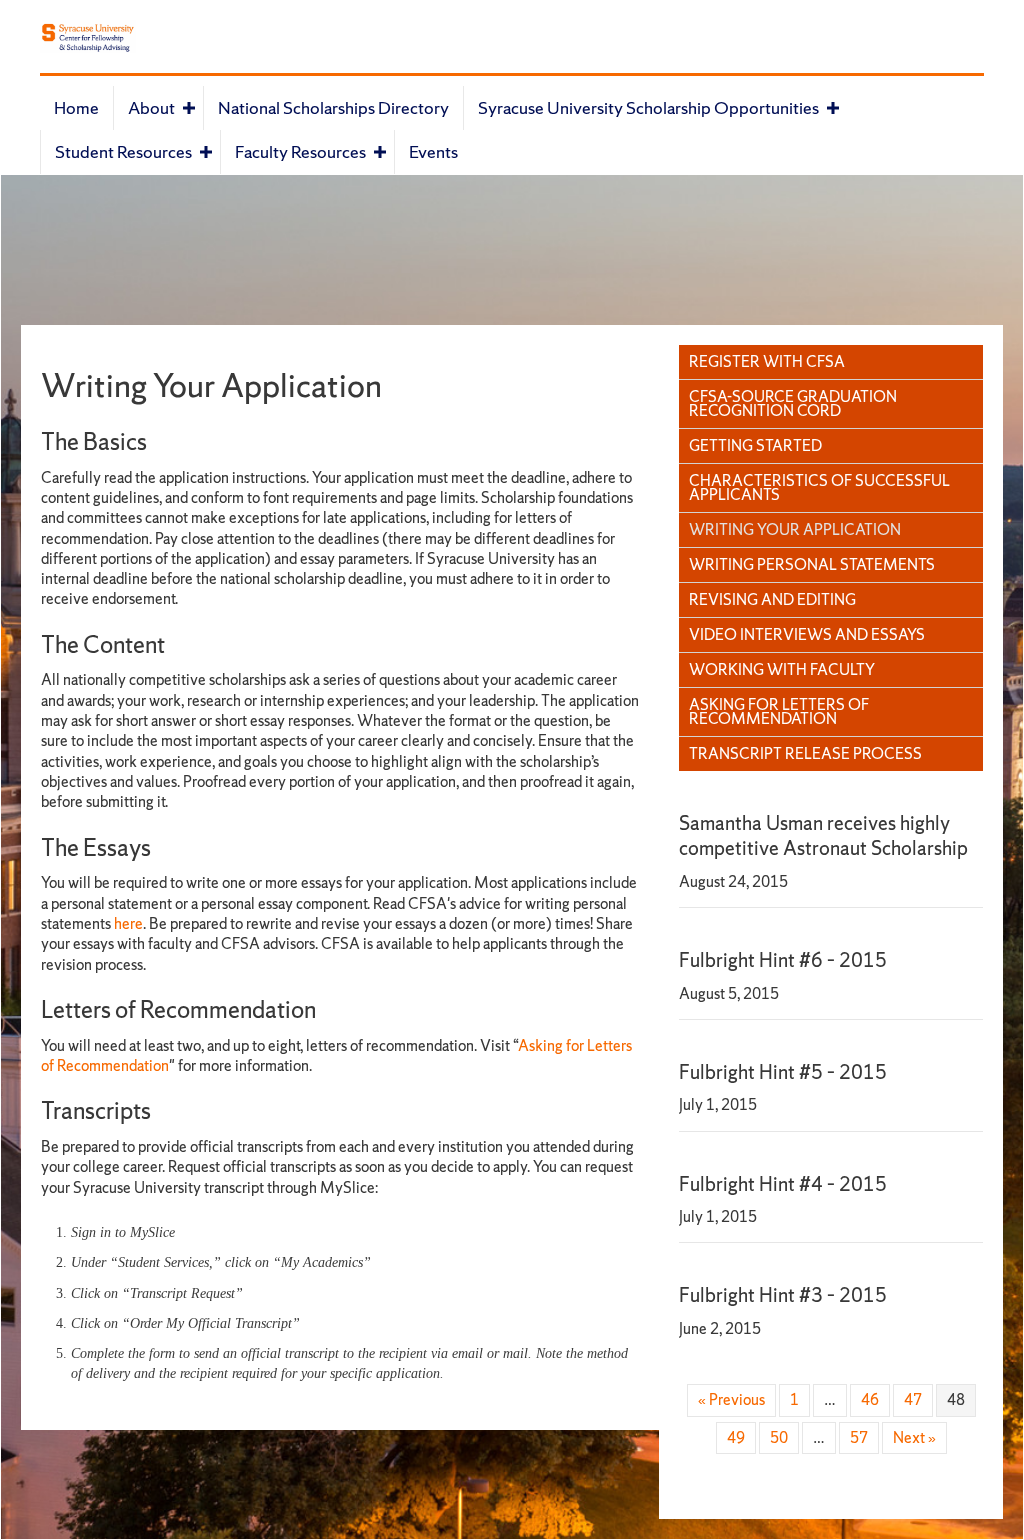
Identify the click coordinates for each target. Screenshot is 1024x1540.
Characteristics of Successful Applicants (819, 487)
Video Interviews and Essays (807, 634)
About (151, 107)
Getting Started (755, 445)
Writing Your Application (795, 529)
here (128, 923)
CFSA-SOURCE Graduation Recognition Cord (793, 403)
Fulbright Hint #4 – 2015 (783, 1184)
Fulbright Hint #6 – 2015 (783, 960)
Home (76, 107)
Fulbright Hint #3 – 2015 (783, 1295)
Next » (914, 1437)
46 (870, 1399)
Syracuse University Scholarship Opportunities (648, 107)
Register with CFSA (767, 361)
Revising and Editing (772, 599)
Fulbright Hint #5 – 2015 (783, 1072)
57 (859, 1437)
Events (433, 151)
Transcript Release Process (805, 753)
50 (779, 1437)
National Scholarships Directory (333, 107)
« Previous (731, 1399)
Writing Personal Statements (812, 564)
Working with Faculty (782, 669)
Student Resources (123, 151)
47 (913, 1399)
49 (736, 1437)
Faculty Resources (300, 151)
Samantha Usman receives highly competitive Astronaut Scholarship (823, 835)
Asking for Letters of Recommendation (779, 711)
